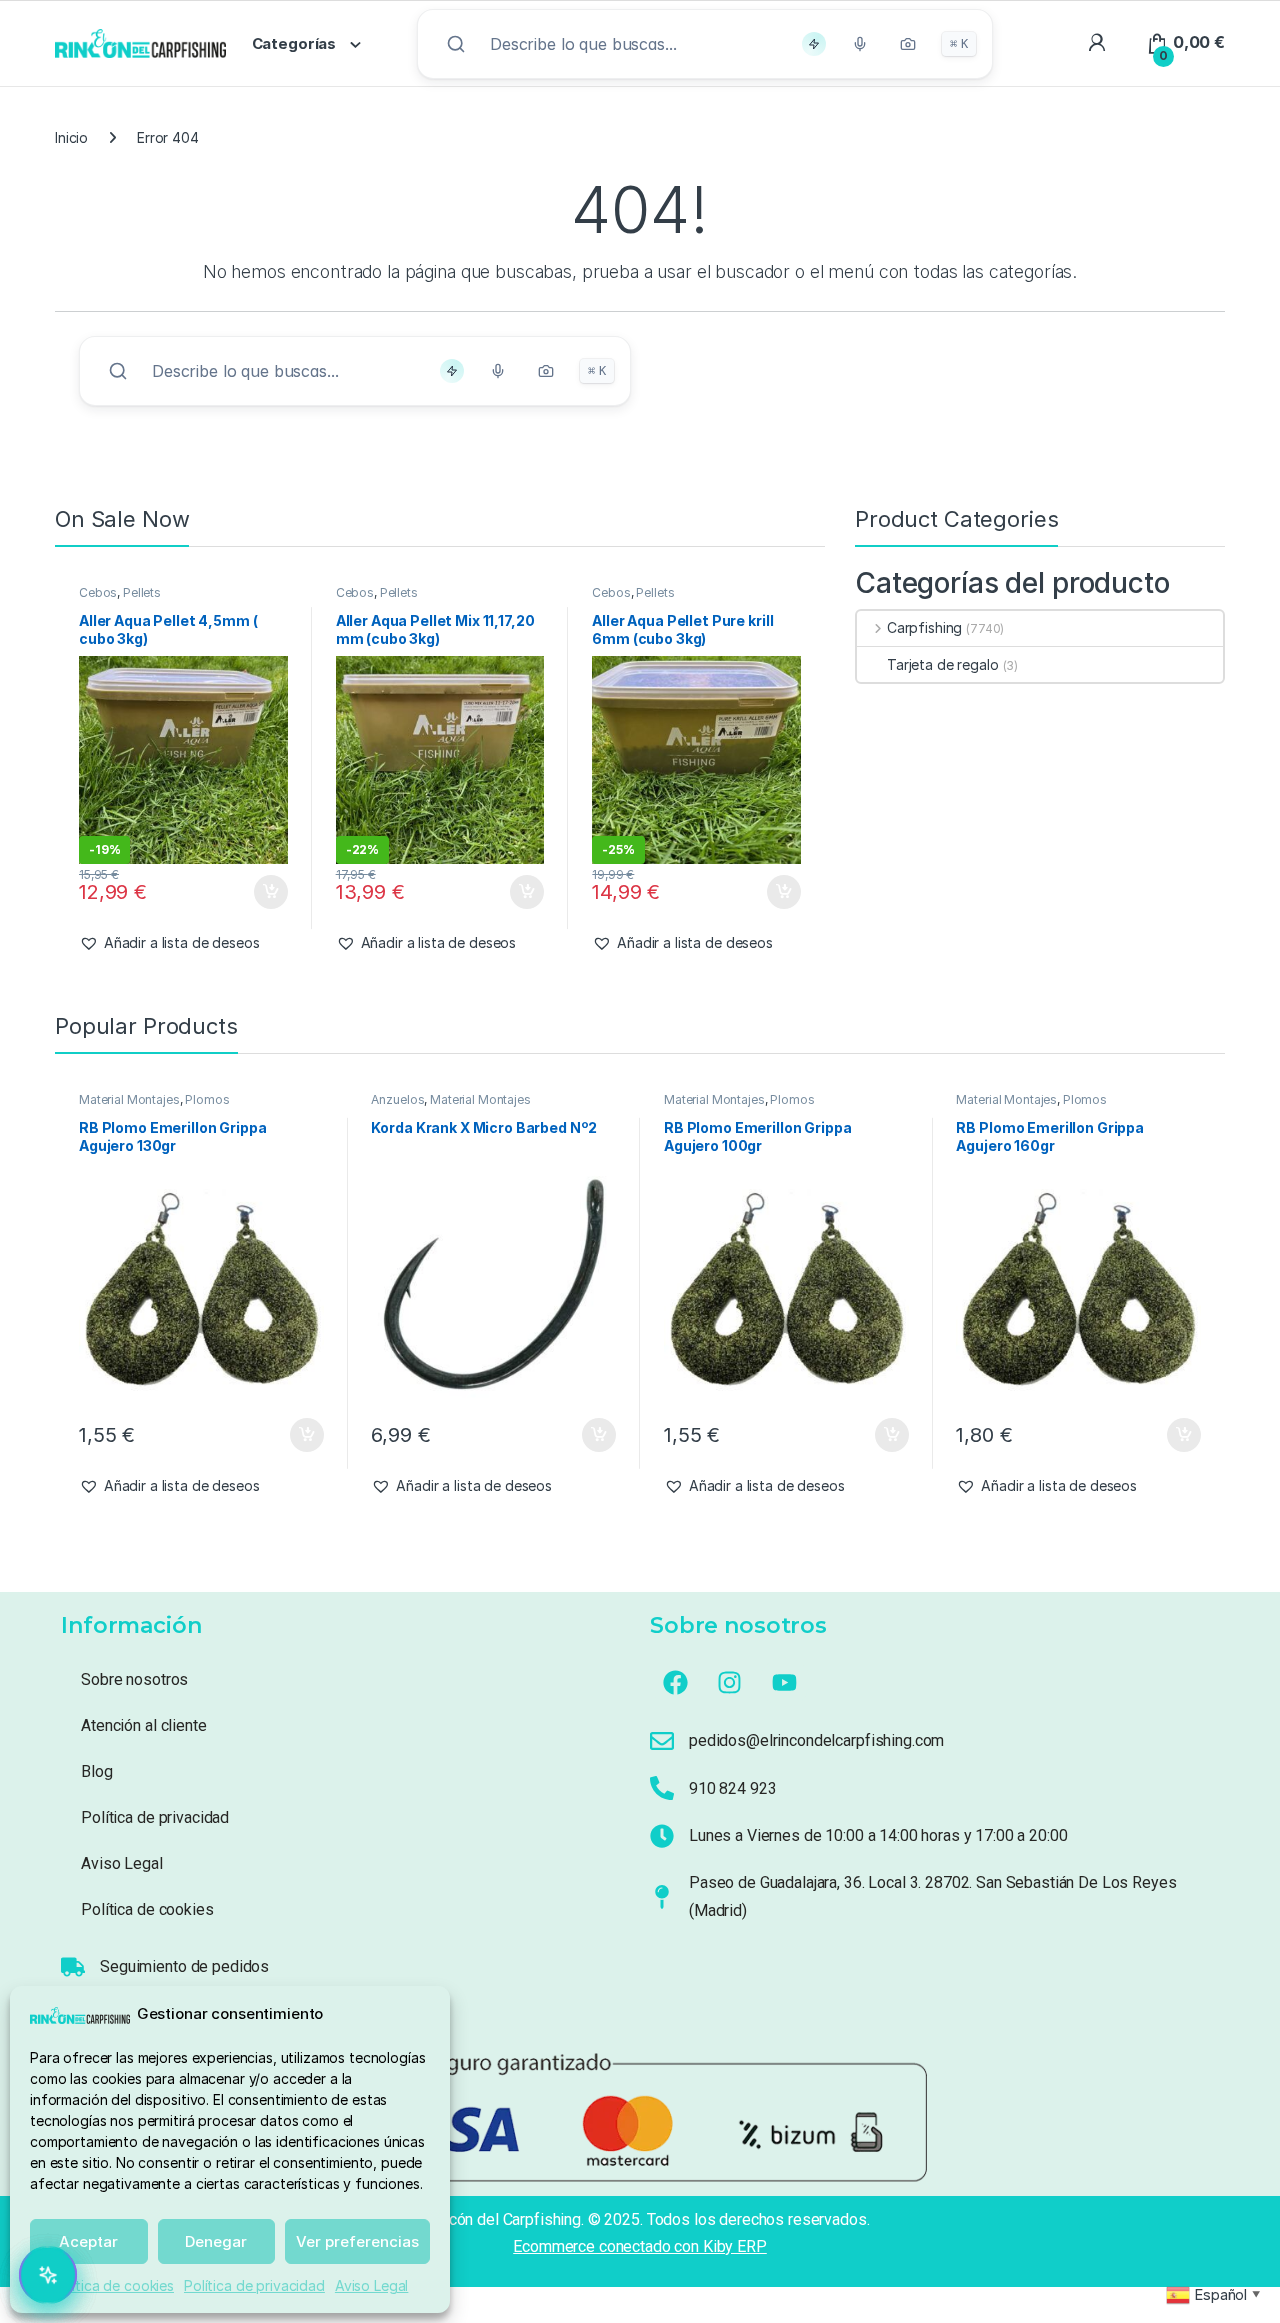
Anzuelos (397, 1099)
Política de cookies (113, 2285)
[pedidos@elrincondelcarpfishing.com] (662, 1741)
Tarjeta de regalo (943, 664)
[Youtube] (785, 1682)
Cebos (98, 592)
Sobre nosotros (134, 1679)
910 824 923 (732, 1788)
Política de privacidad (254, 2285)
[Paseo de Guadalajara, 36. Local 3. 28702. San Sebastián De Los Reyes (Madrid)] (662, 1897)
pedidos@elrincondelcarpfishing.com (816, 1740)
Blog (96, 1771)
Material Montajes (129, 1099)
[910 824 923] (662, 1788)
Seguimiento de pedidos (184, 1966)
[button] (169, 943)
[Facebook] (675, 1682)
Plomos (207, 1099)
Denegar (216, 2241)
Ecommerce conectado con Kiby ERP (640, 2246)
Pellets (142, 592)
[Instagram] (730, 1682)
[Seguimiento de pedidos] (73, 1967)
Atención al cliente (143, 1725)
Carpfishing (924, 627)
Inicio (71, 137)
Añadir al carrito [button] (266, 892)
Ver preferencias (357, 2241)
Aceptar (88, 2241)
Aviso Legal (371, 2285)
